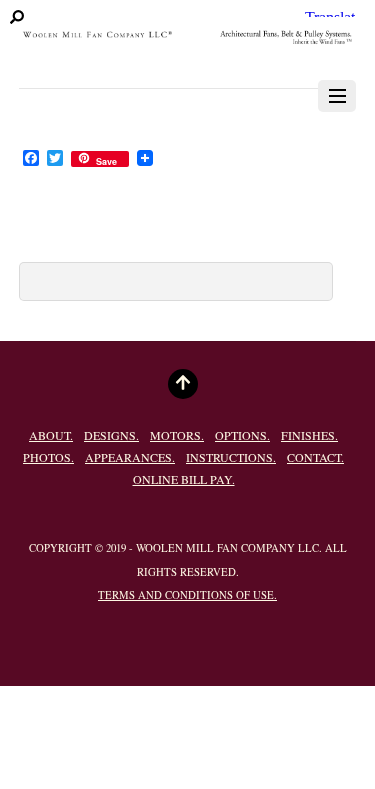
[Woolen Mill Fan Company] (187, 43)
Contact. (315, 457)
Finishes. (309, 435)
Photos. (48, 457)
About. (51, 435)
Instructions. (231, 457)
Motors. (177, 435)
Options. (242, 435)
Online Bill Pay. (184, 479)
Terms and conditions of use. (187, 595)
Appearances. (130, 457)
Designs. (111, 435)
